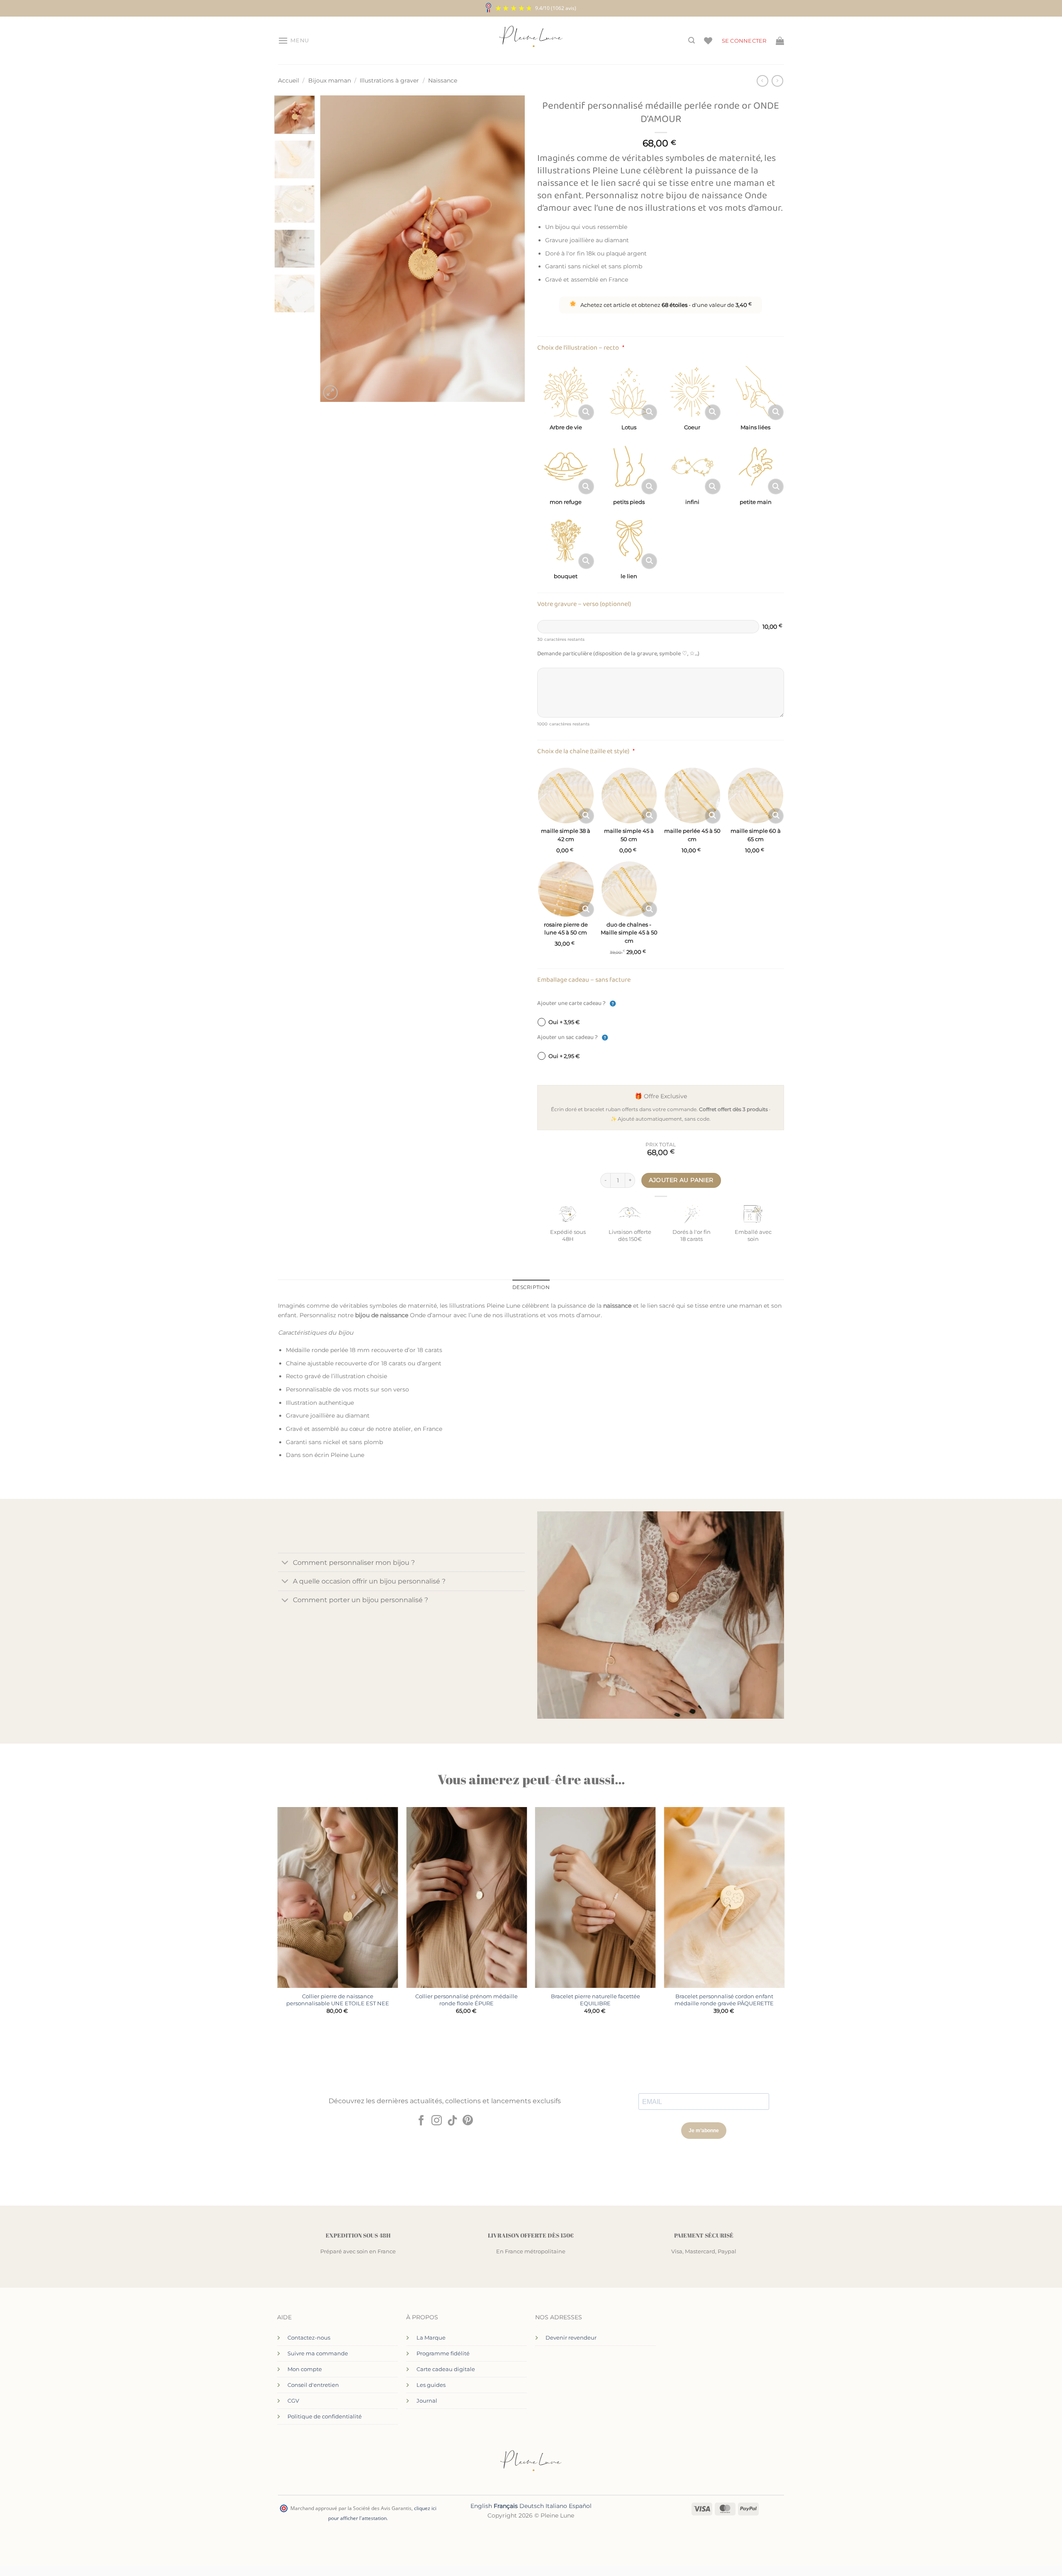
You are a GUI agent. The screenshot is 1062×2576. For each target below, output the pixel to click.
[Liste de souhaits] (708, 41)
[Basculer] (285, 1563)
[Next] (510, 249)
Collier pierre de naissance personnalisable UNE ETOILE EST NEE (338, 2000)
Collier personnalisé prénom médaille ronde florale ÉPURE (466, 2000)
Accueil (289, 80)
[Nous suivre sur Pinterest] (468, 2121)
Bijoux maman (330, 80)
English (481, 2506)
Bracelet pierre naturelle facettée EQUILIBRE (596, 2000)
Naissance (443, 80)
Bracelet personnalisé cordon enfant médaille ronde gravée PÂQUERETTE (724, 2000)
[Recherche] (692, 40)
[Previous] (335, 249)
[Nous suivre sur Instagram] (437, 2121)
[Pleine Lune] (531, 41)
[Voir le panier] (780, 41)
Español (580, 2506)
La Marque (431, 2338)
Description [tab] (531, 1287)
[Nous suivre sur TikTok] (452, 2121)
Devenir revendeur (571, 2338)
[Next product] (762, 81)
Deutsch (532, 2506)
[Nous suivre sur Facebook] (421, 2121)
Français (506, 2506)
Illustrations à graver (389, 80)
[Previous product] (777, 81)
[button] (294, 41)
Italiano (556, 2506)
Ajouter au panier (681, 1180)
